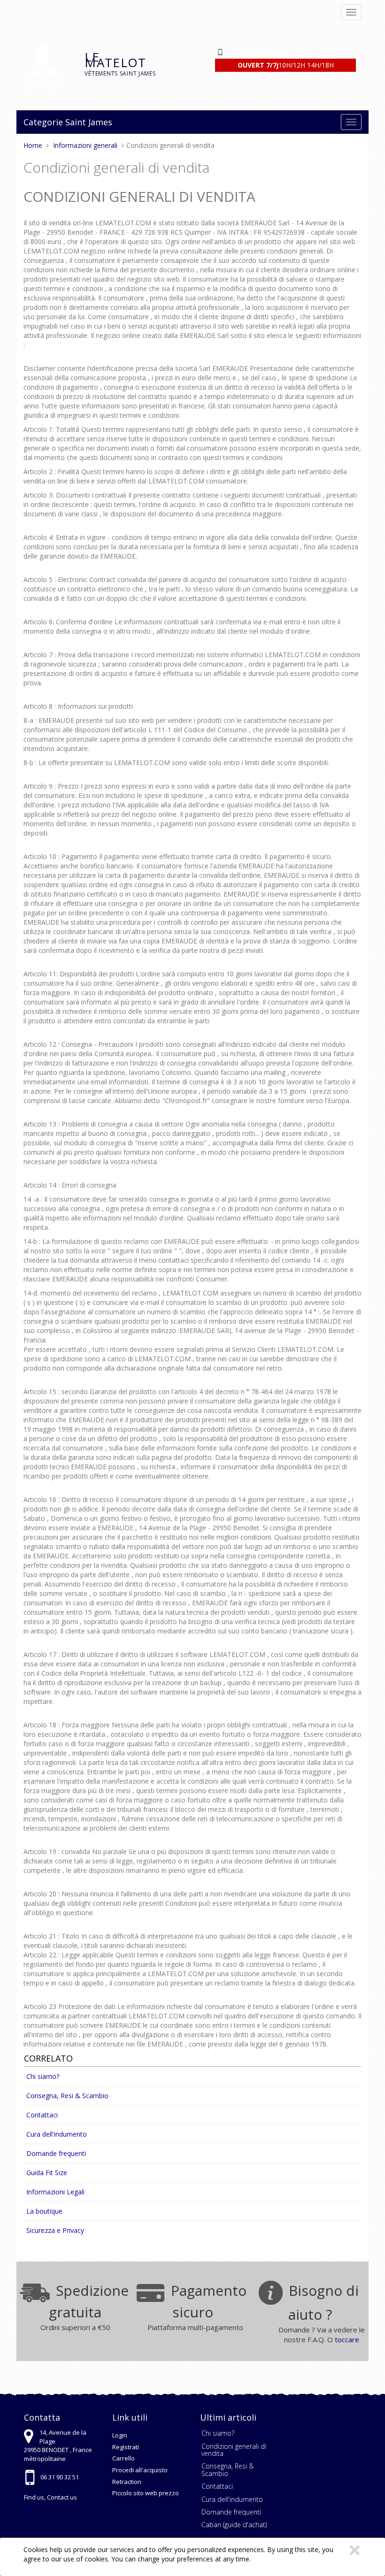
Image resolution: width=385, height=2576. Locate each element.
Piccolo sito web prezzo (146, 2493)
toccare (347, 2339)
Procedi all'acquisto (140, 2470)
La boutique (44, 2211)
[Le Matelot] (47, 67)
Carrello (123, 2458)
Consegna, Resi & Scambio (67, 2096)
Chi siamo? (43, 2076)
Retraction (127, 2482)
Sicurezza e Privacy (55, 2230)
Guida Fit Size (47, 2173)
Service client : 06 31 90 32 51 (294, 52)
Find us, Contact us (50, 2497)
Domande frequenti (56, 2153)
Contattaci (42, 2115)
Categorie (43, 122)
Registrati (126, 2447)
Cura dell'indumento (57, 2134)
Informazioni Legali (55, 2192)
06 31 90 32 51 (60, 2477)
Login (120, 2435)
